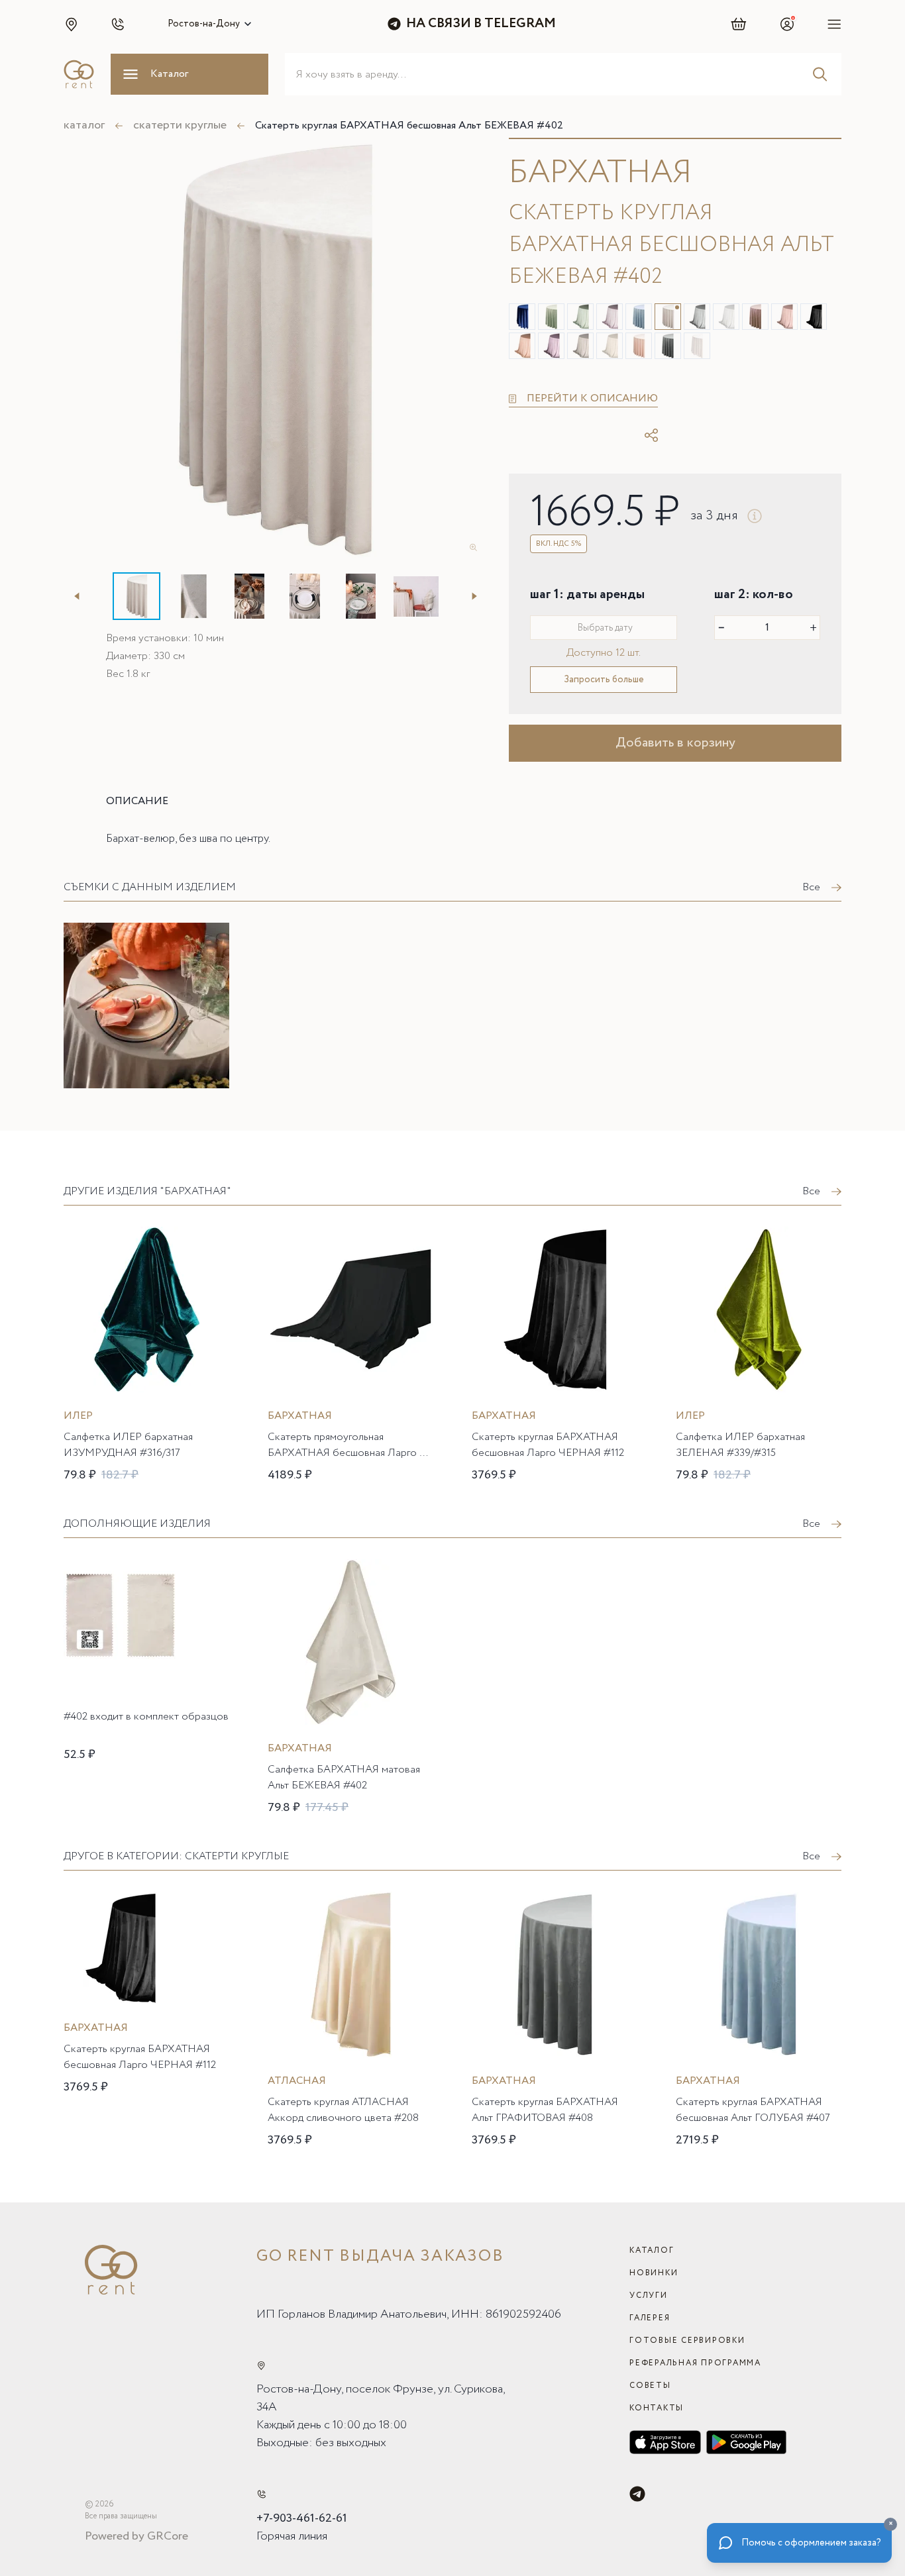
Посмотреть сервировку (138, 1108)
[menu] (834, 24)
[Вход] (787, 24)
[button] (71, 24)
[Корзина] (739, 24)
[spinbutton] (767, 628)
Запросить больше (604, 680)
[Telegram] (637, 2494)
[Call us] (261, 2494)
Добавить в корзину (675, 743)
